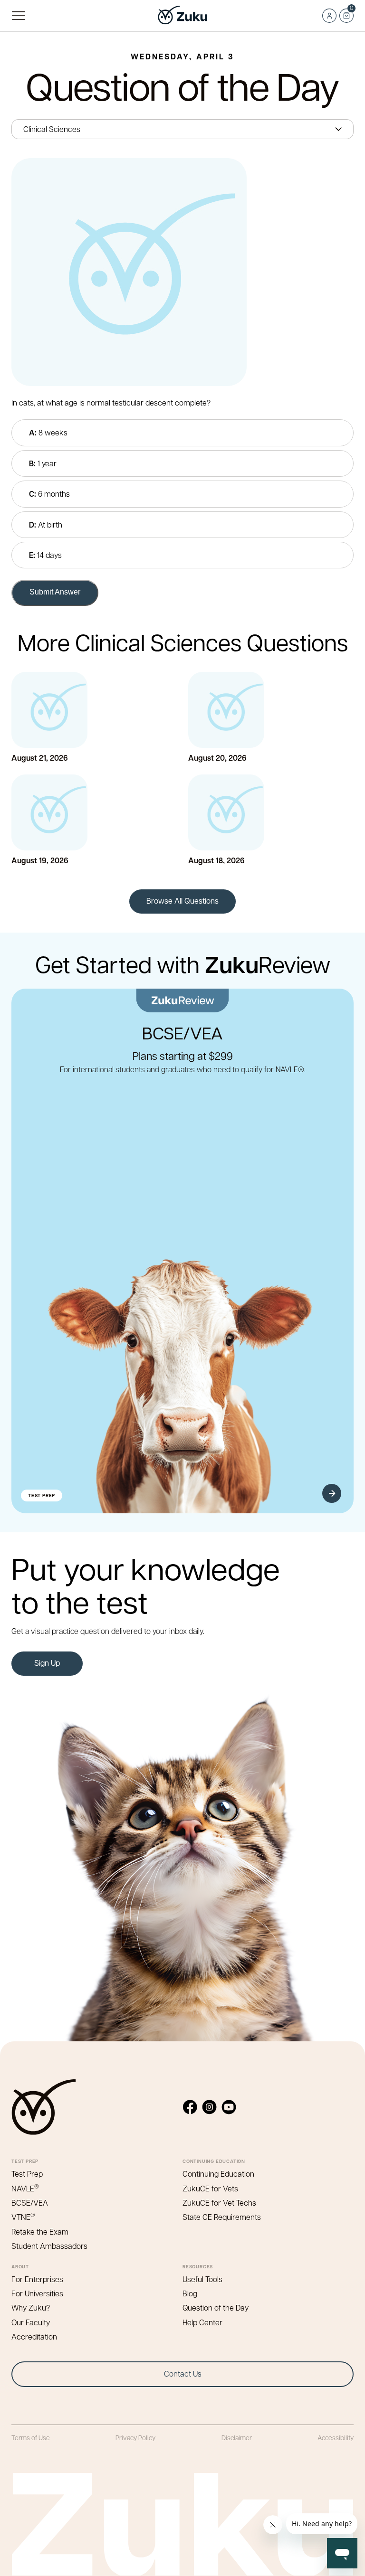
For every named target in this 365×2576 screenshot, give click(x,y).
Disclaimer (237, 2437)
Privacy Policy (135, 2437)
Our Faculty (31, 2322)
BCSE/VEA (30, 2203)
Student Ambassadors (49, 2246)
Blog (190, 2293)
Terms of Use (31, 2437)
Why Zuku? (31, 2307)
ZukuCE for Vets (210, 2188)
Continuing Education (218, 2174)
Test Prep (27, 2174)
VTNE (23, 2217)
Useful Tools (202, 2279)
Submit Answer (55, 592)
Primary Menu (18, 16)
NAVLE (25, 2188)
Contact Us (183, 2373)
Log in (329, 16)
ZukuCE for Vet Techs (219, 2203)
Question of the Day (216, 2307)
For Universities (37, 2293)
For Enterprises (37, 2279)
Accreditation (34, 2336)
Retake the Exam (40, 2232)
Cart (346, 13)
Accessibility (336, 2437)
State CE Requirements (222, 2217)
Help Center (202, 2322)
